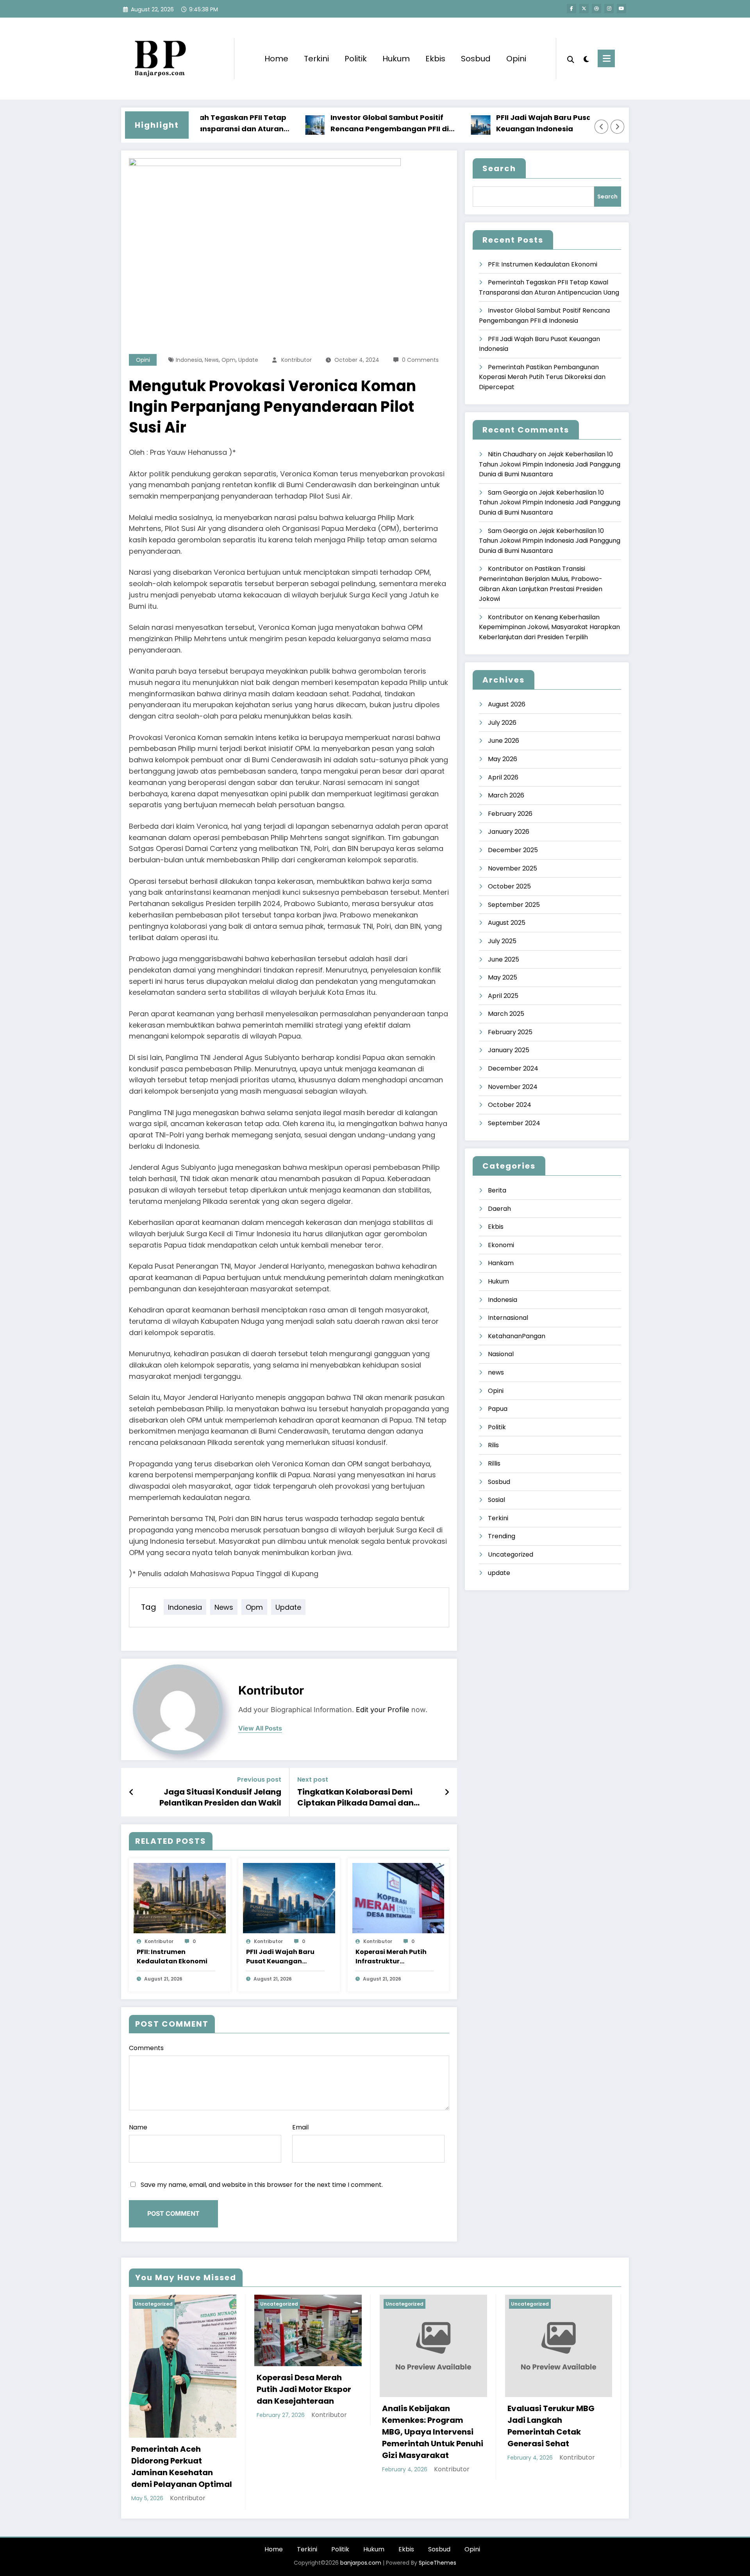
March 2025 (506, 1014)
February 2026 (510, 814)
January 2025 (509, 1050)
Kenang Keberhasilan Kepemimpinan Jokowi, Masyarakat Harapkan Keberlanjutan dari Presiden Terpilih (549, 627)
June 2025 (504, 959)
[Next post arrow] (447, 1792)
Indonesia (189, 360)
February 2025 (510, 1032)
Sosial (496, 1500)
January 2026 (509, 832)
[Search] (571, 59)
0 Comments (420, 360)
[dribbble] (596, 9)
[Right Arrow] (618, 127)
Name (138, 2127)
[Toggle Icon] (606, 58)
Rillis (494, 1463)
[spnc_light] (586, 58)
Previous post (259, 1780)
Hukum (396, 59)
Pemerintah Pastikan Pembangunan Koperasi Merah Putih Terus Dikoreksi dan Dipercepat (542, 377)
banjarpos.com (360, 2563)
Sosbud (476, 59)
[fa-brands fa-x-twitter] (584, 9)
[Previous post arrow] (131, 1792)
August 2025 (507, 923)
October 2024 (510, 1105)
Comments (146, 2048)
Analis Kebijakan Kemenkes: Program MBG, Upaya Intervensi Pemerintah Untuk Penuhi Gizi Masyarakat (433, 2432)
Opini (516, 59)
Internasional (508, 1318)
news (212, 360)
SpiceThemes (437, 2563)
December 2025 (513, 850)
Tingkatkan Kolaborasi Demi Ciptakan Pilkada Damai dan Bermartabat (355, 1797)
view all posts (260, 1728)
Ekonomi (501, 1245)
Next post (313, 1780)
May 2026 (503, 759)
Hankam (501, 1263)
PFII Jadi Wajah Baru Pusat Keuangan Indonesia (501, 123)
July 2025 (502, 941)
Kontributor (296, 360)
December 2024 (513, 1068)
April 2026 (503, 777)
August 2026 (507, 704)
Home (276, 59)
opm (229, 360)
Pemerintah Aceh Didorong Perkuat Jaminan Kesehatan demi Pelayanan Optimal (182, 2467)
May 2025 (503, 977)
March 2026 (506, 795)
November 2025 (512, 868)
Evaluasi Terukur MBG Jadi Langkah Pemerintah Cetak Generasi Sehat (551, 2426)
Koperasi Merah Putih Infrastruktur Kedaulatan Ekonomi (391, 1957)
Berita (497, 1190)
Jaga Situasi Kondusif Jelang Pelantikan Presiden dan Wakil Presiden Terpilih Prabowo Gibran (214, 1797)
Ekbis (435, 59)
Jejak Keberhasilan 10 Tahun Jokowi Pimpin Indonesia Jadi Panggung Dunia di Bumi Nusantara (550, 464)
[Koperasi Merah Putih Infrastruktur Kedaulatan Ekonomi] (398, 1898)
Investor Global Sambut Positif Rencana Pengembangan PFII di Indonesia (346, 124)
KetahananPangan (517, 1336)
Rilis (493, 1445)
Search (499, 168)
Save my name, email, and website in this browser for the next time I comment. (262, 2185)
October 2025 (509, 886)
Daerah (499, 1209)
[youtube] (621, 9)
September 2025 (514, 905)
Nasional (501, 1354)
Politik (356, 59)
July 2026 (502, 723)
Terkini (316, 59)
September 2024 (514, 1123)
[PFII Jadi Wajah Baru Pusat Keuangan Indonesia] (289, 1898)
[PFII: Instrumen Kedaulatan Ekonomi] (180, 1898)
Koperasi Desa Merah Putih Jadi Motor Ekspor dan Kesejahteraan (304, 2389)
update (248, 360)
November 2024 (513, 1087)
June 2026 (504, 741)
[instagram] (609, 9)
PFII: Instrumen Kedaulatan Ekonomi (172, 1957)
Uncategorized (511, 1554)
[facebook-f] (571, 9)
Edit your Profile (383, 1710)
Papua (498, 1409)
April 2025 (503, 996)
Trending (502, 1536)
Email (300, 2127)
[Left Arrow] (602, 127)
